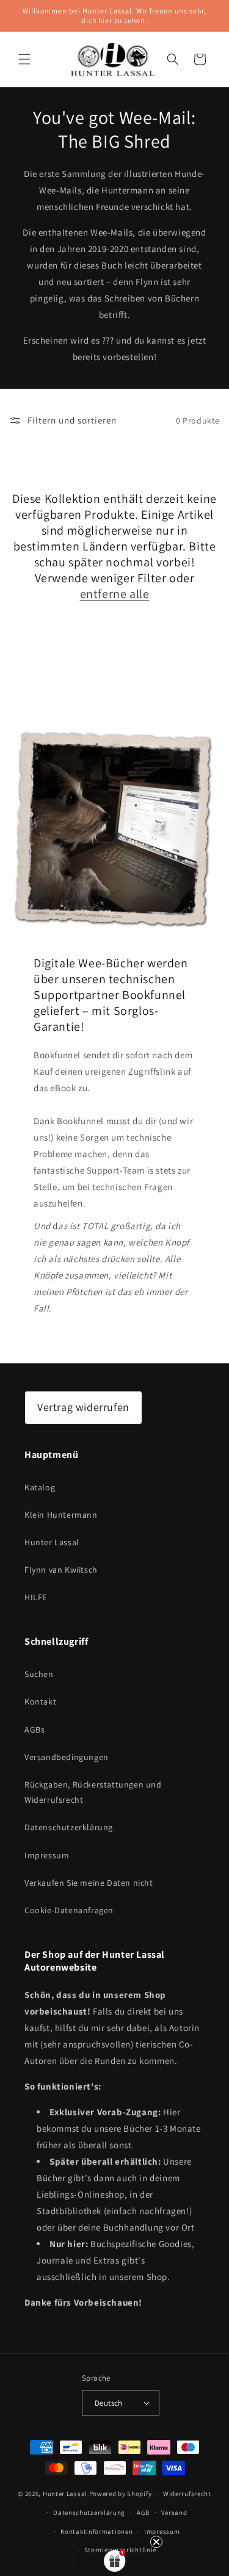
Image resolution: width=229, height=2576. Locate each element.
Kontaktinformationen (96, 2531)
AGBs (35, 1730)
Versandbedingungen (67, 1757)
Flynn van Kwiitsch (61, 1570)
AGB (143, 2513)
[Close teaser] (156, 2542)
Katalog (40, 1487)
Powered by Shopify (121, 2494)
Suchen (39, 1674)
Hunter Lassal (52, 1542)
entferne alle (115, 594)
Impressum (47, 1855)
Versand (174, 2513)
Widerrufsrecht (187, 2494)
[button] (24, 59)
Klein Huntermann (61, 1515)
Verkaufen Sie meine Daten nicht (89, 1883)
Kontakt (40, 1701)
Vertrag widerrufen (83, 1407)
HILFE (36, 1597)
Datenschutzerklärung (69, 1827)
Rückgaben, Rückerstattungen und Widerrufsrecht (93, 1792)
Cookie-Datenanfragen (69, 1910)
